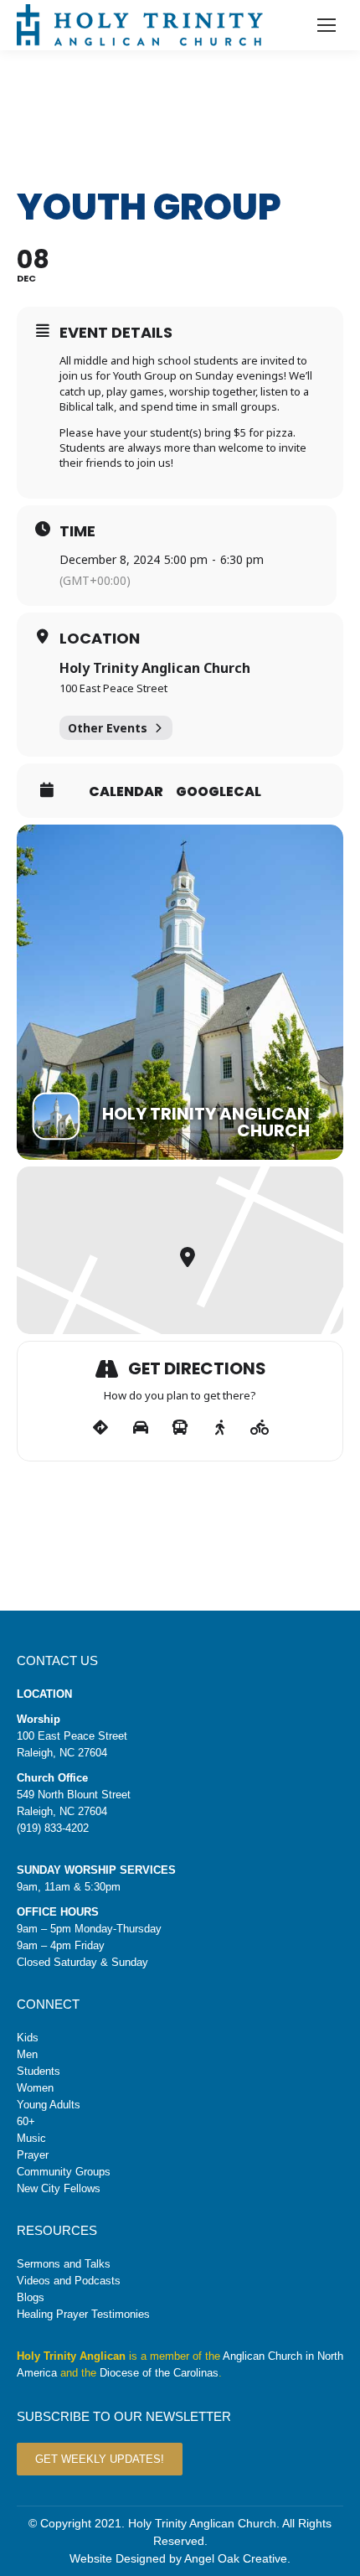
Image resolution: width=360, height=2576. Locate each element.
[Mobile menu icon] (327, 25)
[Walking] (220, 1428)
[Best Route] (101, 1428)
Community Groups (64, 2172)
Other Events (108, 728)
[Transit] (180, 1428)
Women (35, 2088)
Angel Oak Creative (236, 2558)
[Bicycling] (260, 1428)
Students (39, 2071)
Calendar (126, 792)
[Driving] (140, 1428)
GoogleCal (219, 792)
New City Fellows (59, 2188)
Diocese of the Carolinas (159, 2373)
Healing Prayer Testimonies (83, 2314)
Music (31, 2138)
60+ (26, 2121)
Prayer (33, 2155)
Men (27, 2054)
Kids (28, 2038)
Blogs (31, 2297)
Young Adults (49, 2105)
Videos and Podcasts (69, 2281)
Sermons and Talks (64, 2264)
